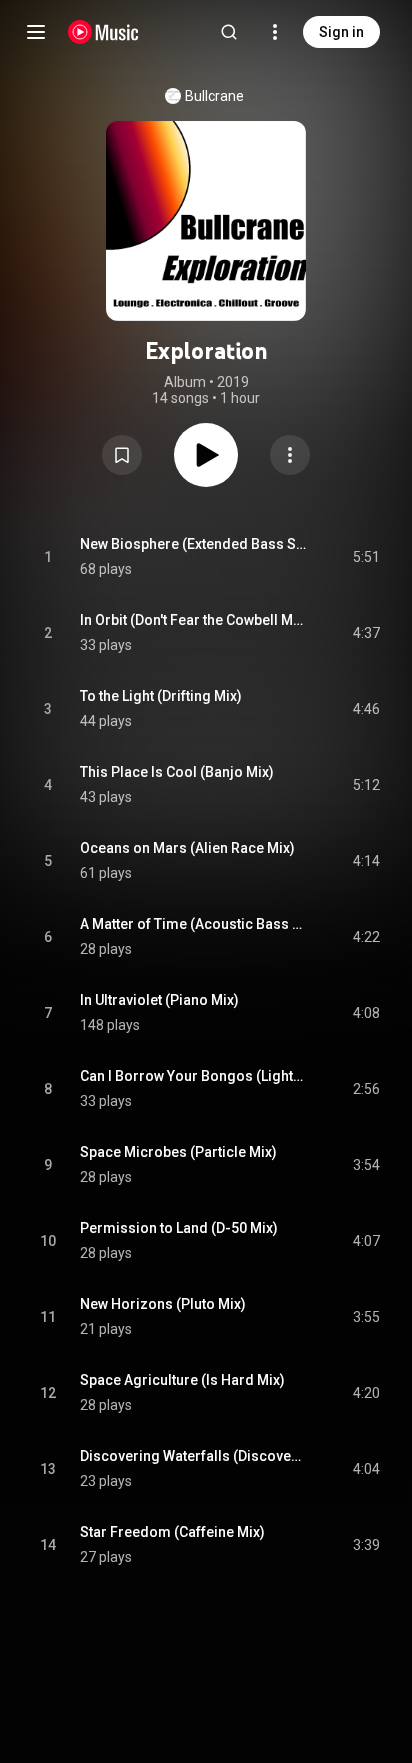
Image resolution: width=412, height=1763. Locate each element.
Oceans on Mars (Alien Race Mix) (187, 848)
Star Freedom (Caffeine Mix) (172, 1532)
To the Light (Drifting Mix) (161, 696)
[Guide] (36, 32)
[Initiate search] (229, 32)
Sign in (341, 32)
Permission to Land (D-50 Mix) (179, 1228)
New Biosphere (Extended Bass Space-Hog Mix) (193, 544)
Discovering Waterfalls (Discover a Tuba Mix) (193, 1456)
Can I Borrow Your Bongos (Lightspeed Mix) (193, 1076)
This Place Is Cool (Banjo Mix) (177, 772)
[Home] (103, 32)
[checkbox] (366, 557)
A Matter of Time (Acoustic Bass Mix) (193, 924)
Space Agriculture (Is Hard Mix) (182, 1380)
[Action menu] (290, 455)
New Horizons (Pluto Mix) (163, 1304)
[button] (122, 455)
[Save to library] (122, 455)
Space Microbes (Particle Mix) (178, 1152)
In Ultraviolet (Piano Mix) (159, 1000)
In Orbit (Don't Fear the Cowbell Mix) (193, 620)
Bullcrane (214, 96)
